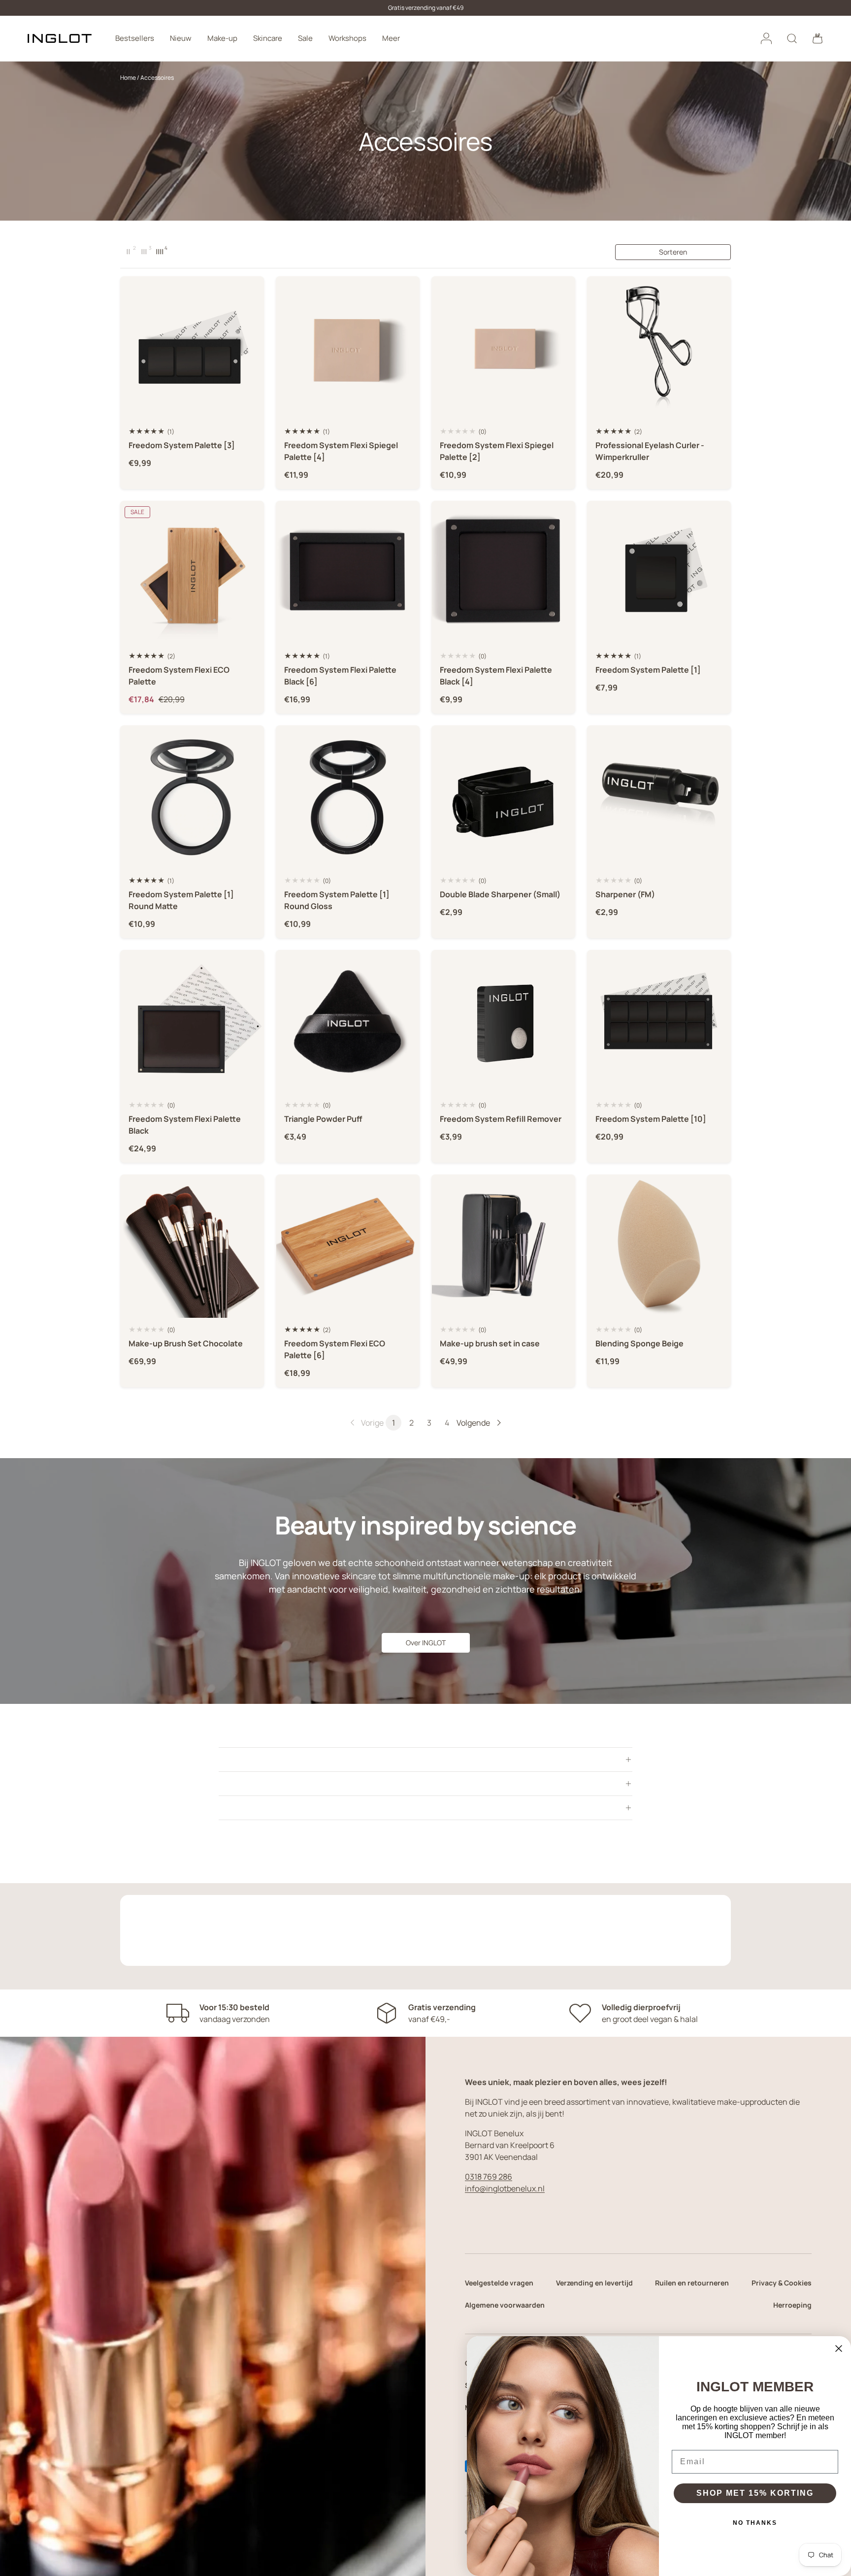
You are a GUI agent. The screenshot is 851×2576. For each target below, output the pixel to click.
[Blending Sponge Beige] (659, 1246)
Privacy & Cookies (782, 2283)
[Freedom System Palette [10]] (659, 1022)
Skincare (268, 38)
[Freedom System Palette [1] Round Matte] (192, 797)
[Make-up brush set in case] (503, 1246)
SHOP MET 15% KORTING (755, 2493)
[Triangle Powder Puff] (348, 1022)
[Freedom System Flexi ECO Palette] (192, 573)
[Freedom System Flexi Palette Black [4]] (503, 573)
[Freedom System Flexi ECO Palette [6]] (348, 1246)
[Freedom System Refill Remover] (503, 1022)
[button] (818, 38)
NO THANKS (755, 2523)
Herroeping (792, 2305)
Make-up (222, 38)
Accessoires (157, 78)
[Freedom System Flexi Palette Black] (192, 1022)
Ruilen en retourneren (692, 2283)
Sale (305, 38)
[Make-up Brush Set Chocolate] (192, 1246)
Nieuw (181, 38)
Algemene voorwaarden (505, 2305)
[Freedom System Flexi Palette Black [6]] (348, 573)
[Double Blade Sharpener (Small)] (503, 797)
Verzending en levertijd (594, 2283)
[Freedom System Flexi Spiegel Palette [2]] (503, 348)
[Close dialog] (839, 2348)
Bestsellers (135, 38)
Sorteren (673, 252)
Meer (391, 38)
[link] (366, 1423)
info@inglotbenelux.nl (505, 2188)
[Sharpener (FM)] (659, 797)
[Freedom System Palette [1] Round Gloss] (348, 797)
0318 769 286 (489, 2177)
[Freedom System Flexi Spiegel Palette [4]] (348, 348)
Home (128, 78)
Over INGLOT (426, 1643)
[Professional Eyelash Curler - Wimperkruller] (659, 348)
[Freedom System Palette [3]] (192, 348)
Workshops (347, 38)
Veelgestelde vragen (499, 2283)
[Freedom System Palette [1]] (659, 573)
